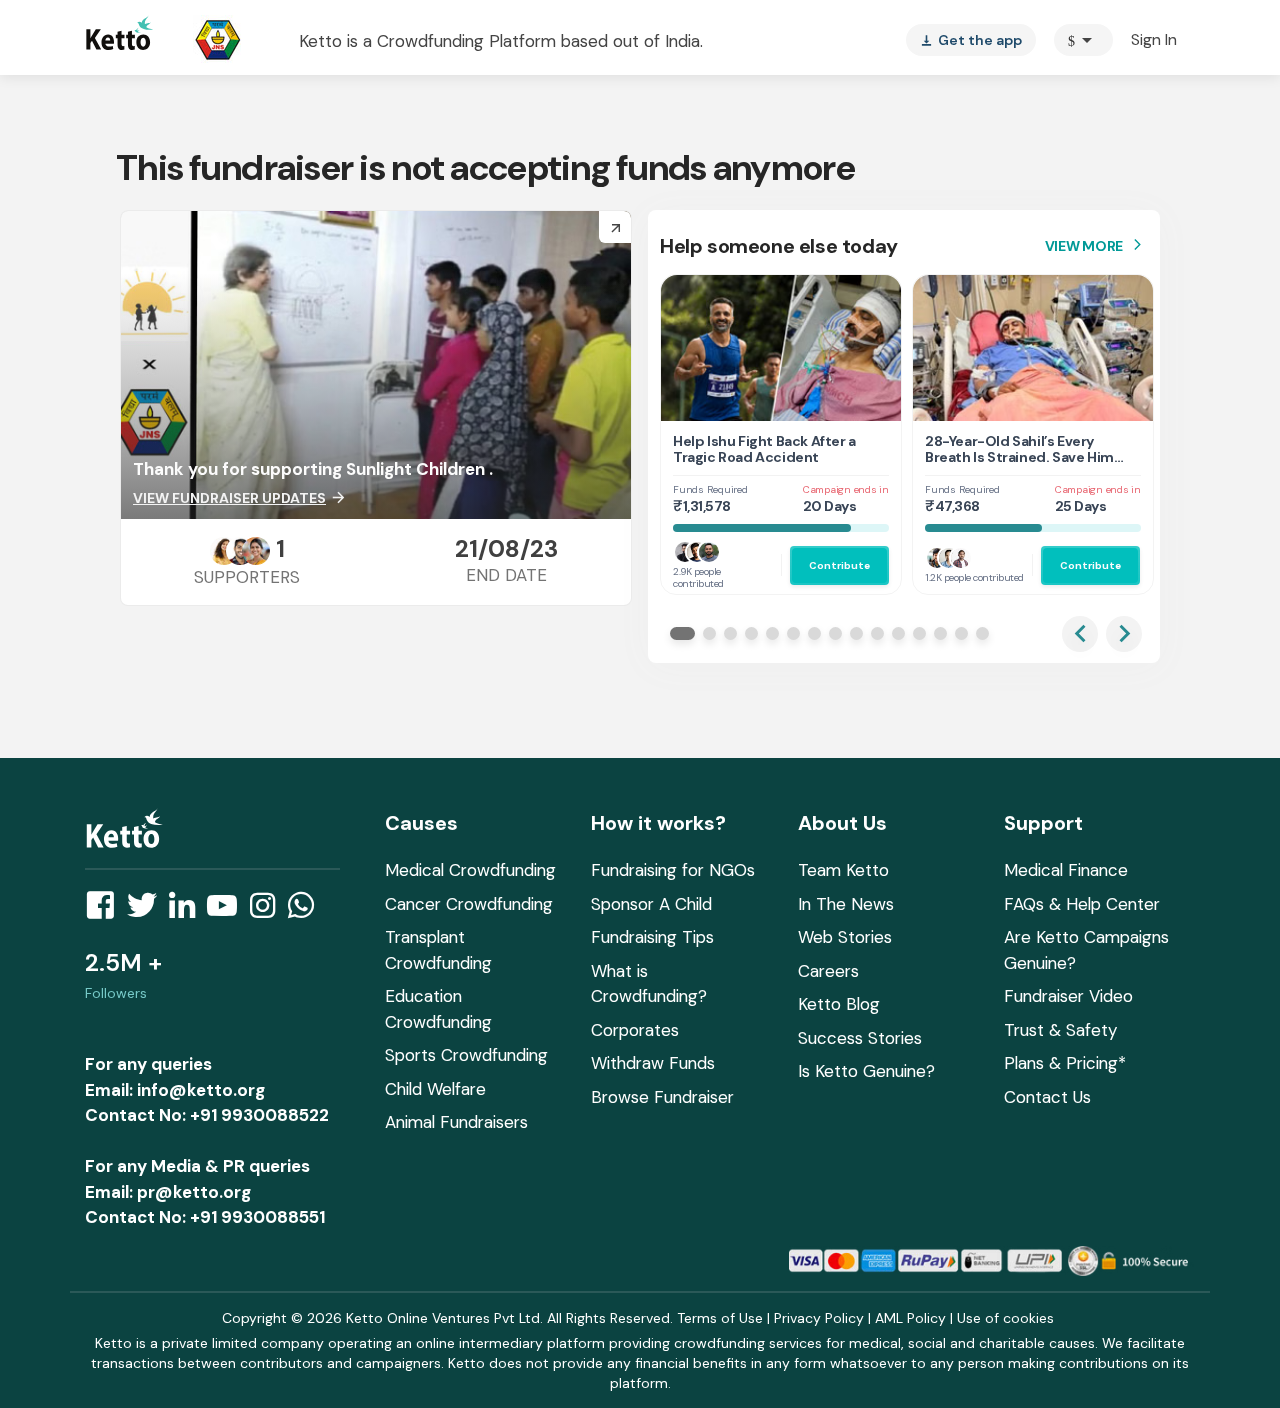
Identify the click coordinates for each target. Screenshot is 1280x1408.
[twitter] (148, 911)
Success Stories (860, 1038)
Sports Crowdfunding (466, 1055)
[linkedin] (188, 911)
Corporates (635, 1030)
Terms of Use (720, 1318)
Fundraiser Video (1068, 996)
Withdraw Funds (653, 1063)
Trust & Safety (1060, 1030)
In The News (846, 904)
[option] (1083, 40)
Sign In (1154, 39)
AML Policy (910, 1318)
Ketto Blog (839, 1004)
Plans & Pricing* (1065, 1063)
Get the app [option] (971, 40)
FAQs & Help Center (1082, 904)
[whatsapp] (307, 911)
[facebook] (106, 911)
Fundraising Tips (652, 937)
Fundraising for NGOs (673, 870)
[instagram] (268, 911)
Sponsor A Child (651, 904)
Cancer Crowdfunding (469, 904)
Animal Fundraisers (456, 1122)
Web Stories (845, 937)
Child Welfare (435, 1089)
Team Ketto (843, 870)
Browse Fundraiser (662, 1097)
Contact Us (1047, 1097)
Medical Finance (1066, 870)
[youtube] (228, 911)
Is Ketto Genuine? (866, 1071)
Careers (828, 971)
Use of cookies (1005, 1318)
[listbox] (971, 40)
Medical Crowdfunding (470, 870)
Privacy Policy (819, 1318)
